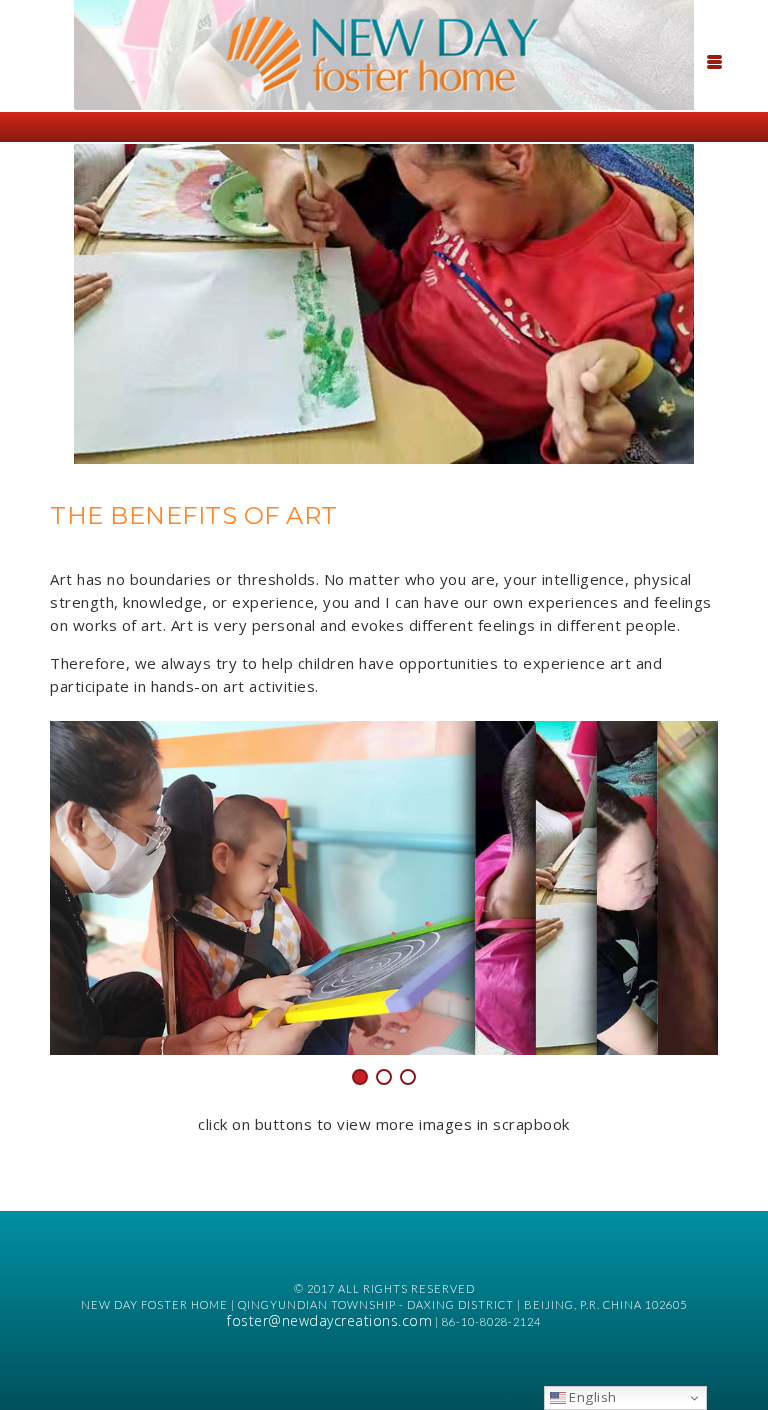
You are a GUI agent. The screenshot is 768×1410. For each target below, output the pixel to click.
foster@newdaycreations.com (329, 1320)
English (591, 1397)
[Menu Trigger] (715, 60)
